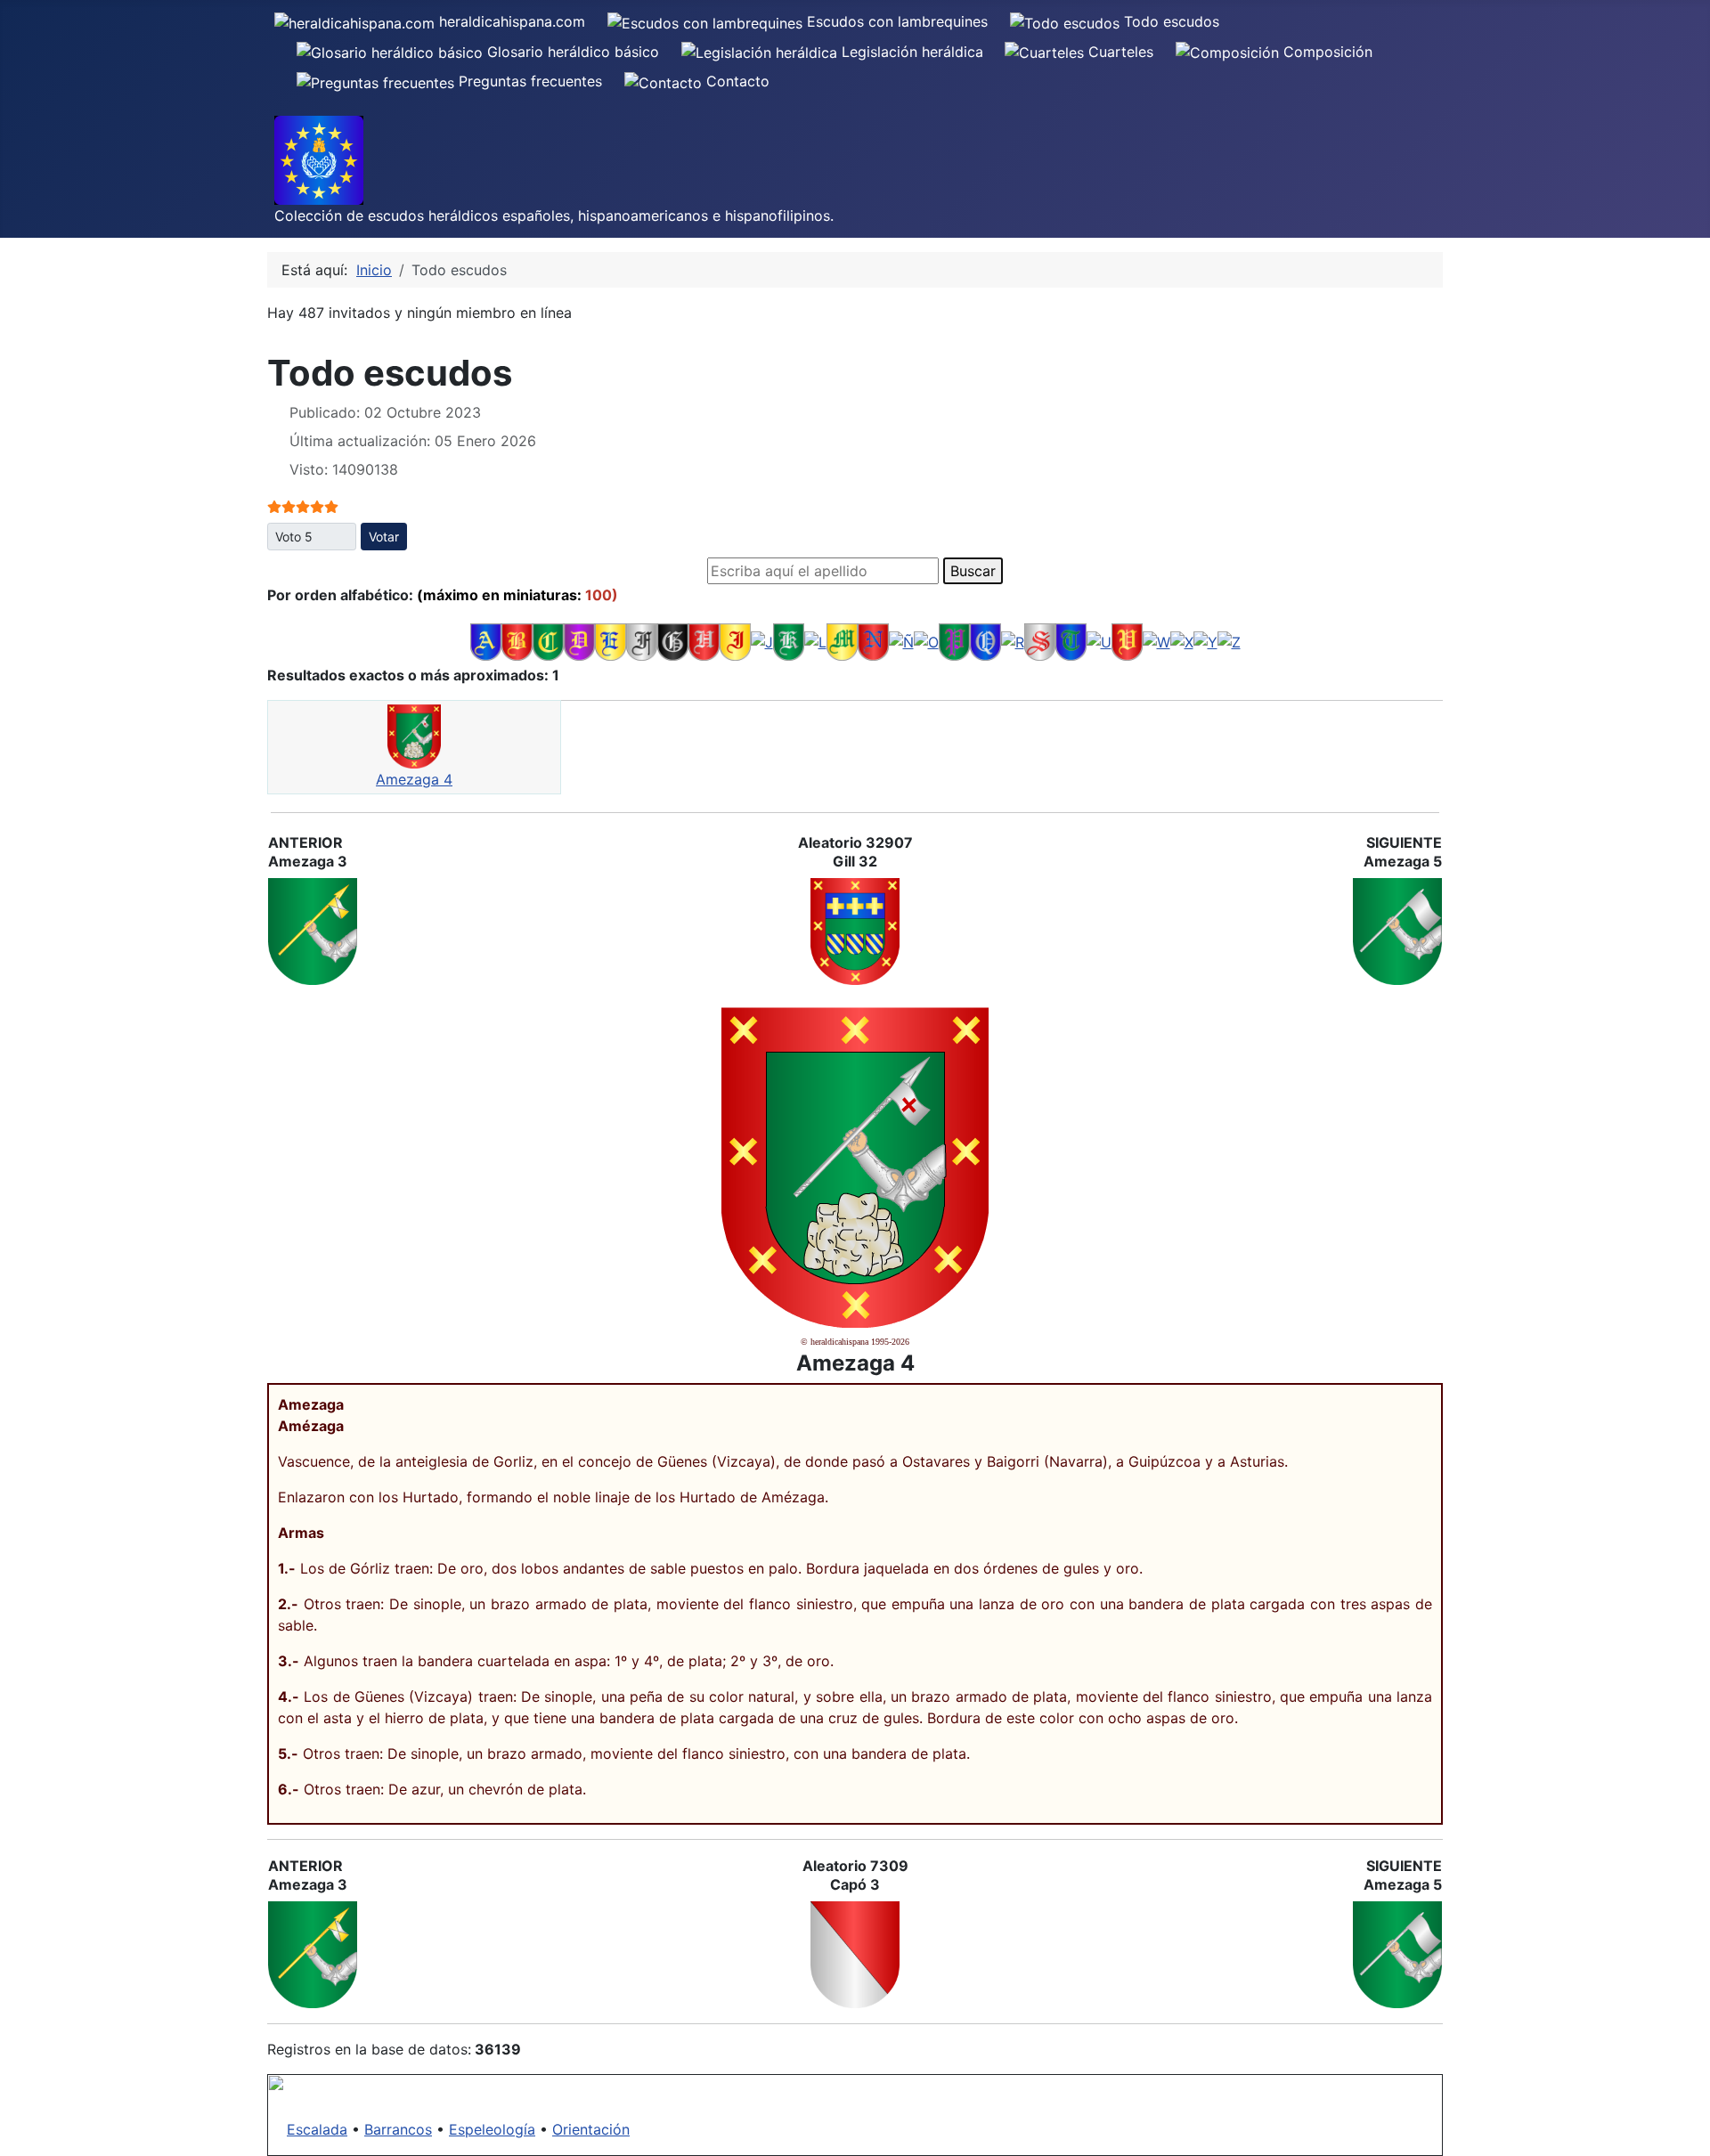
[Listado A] (486, 641)
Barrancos (398, 2129)
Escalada (317, 2129)
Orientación (591, 2129)
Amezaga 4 (414, 779)
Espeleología (492, 2129)
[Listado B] (517, 641)
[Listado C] (548, 641)
